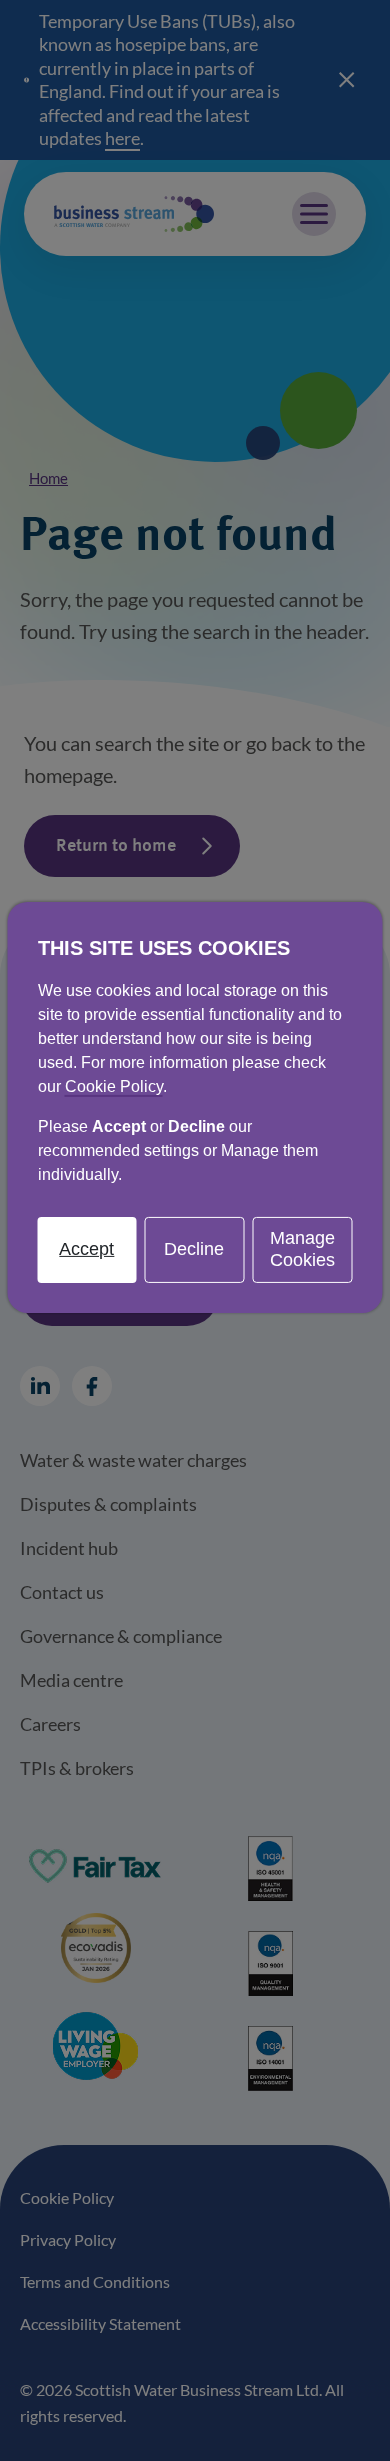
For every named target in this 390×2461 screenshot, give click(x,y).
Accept (86, 1249)
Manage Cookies (302, 1249)
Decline (194, 1249)
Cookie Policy (114, 1086)
